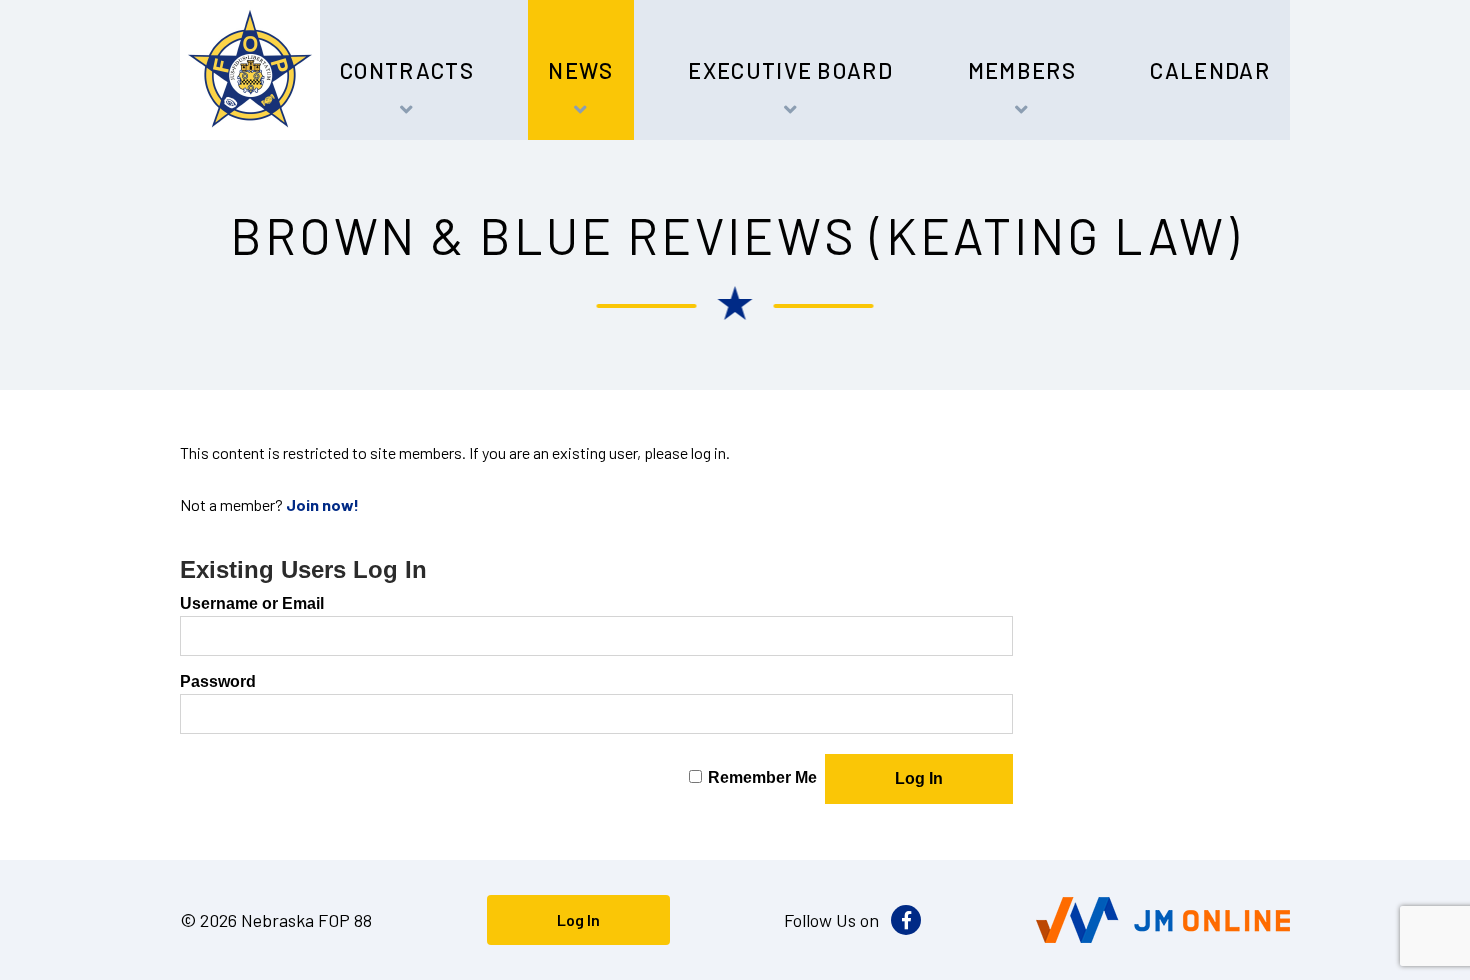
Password (218, 681)
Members (1022, 70)
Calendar (1210, 70)
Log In (578, 919)
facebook (906, 920)
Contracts (407, 70)
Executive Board (790, 70)
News (580, 70)
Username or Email (252, 603)
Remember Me (762, 777)
